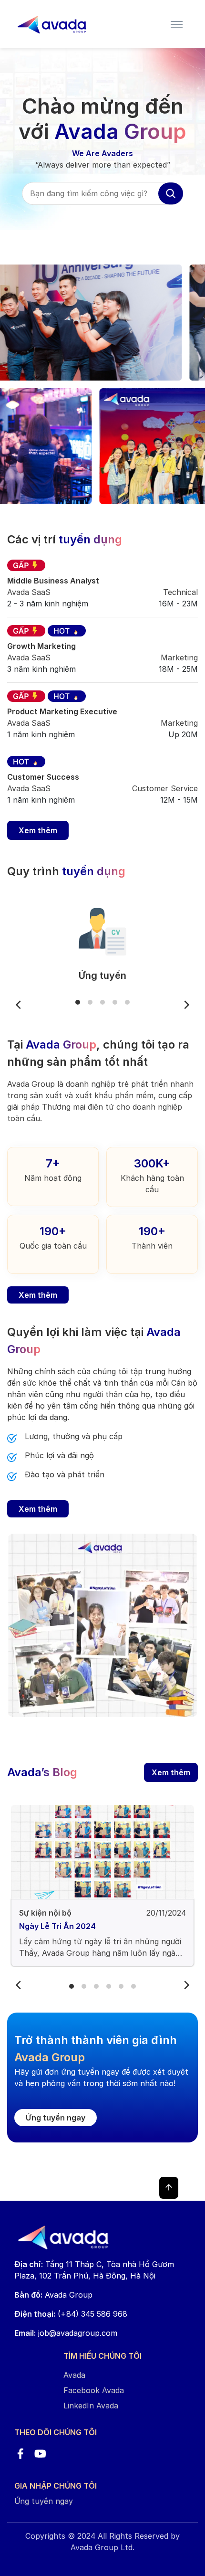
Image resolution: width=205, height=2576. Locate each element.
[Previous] (19, 1005)
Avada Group (53, 2295)
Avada (74, 2375)
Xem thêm (38, 830)
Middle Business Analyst (53, 581)
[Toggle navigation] (177, 24)
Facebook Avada (94, 2390)
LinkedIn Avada (91, 2406)
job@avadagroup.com (78, 2333)
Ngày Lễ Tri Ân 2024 (57, 1926)
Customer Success (43, 777)
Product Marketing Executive (62, 711)
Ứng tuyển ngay (56, 2118)
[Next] (186, 1005)
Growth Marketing (41, 646)
